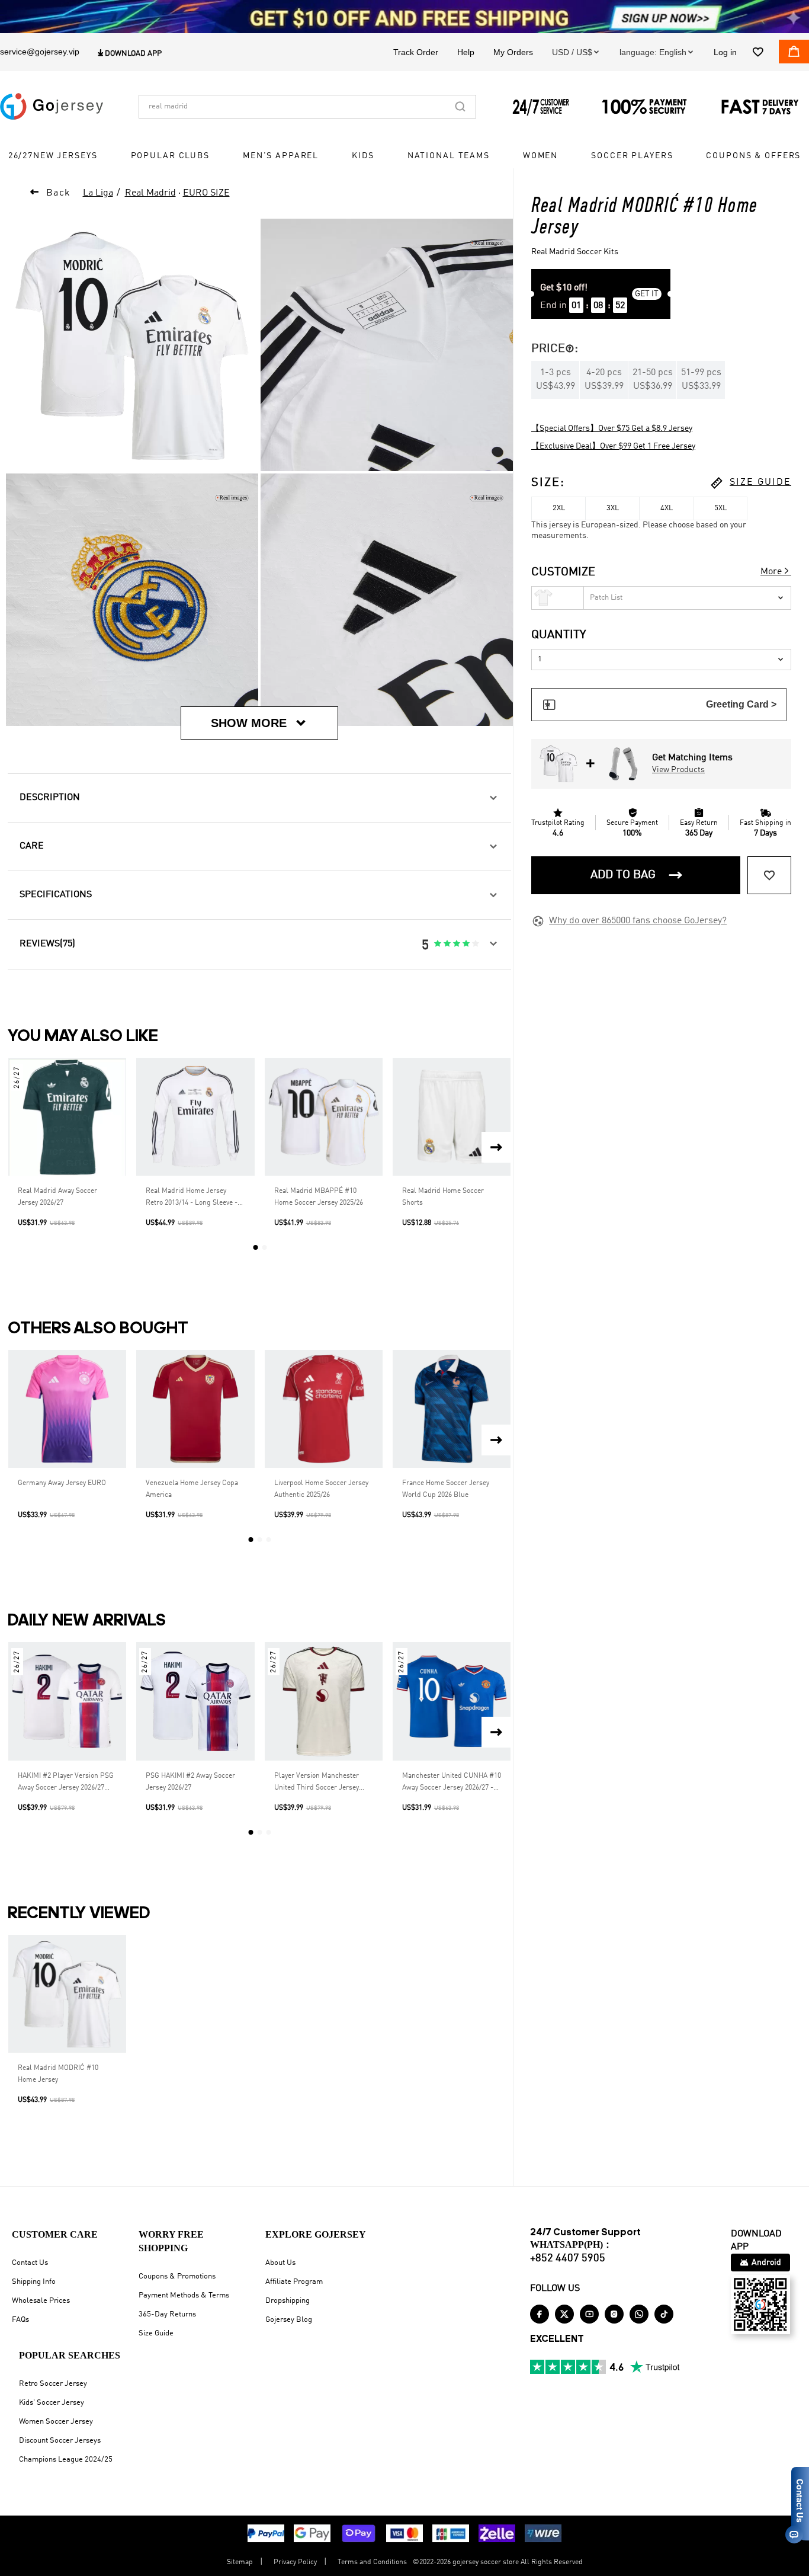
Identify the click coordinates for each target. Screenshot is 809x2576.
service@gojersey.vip (40, 52)
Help (466, 52)
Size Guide (156, 2333)
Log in (725, 52)
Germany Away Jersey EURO (62, 1483)
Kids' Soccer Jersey (52, 2403)
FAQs (20, 2320)
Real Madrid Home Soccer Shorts (443, 1197)
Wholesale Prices (41, 2301)
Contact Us (30, 2263)
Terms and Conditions (372, 2562)
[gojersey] (52, 107)
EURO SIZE (206, 193)
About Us (280, 2263)
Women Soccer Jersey (56, 2422)
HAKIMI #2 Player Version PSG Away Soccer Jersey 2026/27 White (66, 1783)
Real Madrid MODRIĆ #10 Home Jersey (58, 2074)
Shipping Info (34, 2282)
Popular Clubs (170, 156)
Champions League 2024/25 (66, 2460)
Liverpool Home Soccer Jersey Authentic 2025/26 (321, 1489)
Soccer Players (632, 156)
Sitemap (240, 2562)
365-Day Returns (167, 2314)
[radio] (438, 944)
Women (540, 156)
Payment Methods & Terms (184, 2295)
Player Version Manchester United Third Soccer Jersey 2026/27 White (317, 1783)
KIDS (363, 156)
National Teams (449, 156)
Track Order (416, 52)
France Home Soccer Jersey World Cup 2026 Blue (446, 1489)
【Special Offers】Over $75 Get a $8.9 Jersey (612, 428)
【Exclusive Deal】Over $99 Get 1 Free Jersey (613, 446)
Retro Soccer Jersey (53, 2384)
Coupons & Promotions (177, 2276)
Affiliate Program (294, 2282)
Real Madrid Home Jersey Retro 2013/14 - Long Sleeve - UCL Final (192, 1198)
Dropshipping (288, 2301)
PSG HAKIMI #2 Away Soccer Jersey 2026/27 (190, 1782)
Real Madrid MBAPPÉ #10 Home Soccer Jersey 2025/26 (319, 1197)
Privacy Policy (295, 2562)
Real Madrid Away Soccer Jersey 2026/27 (57, 1197)
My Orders (513, 52)
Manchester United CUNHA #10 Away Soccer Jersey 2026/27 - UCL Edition (452, 1783)
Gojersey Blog (289, 2320)
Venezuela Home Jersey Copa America (192, 1489)
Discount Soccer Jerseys (60, 2441)
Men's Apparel (281, 156)
